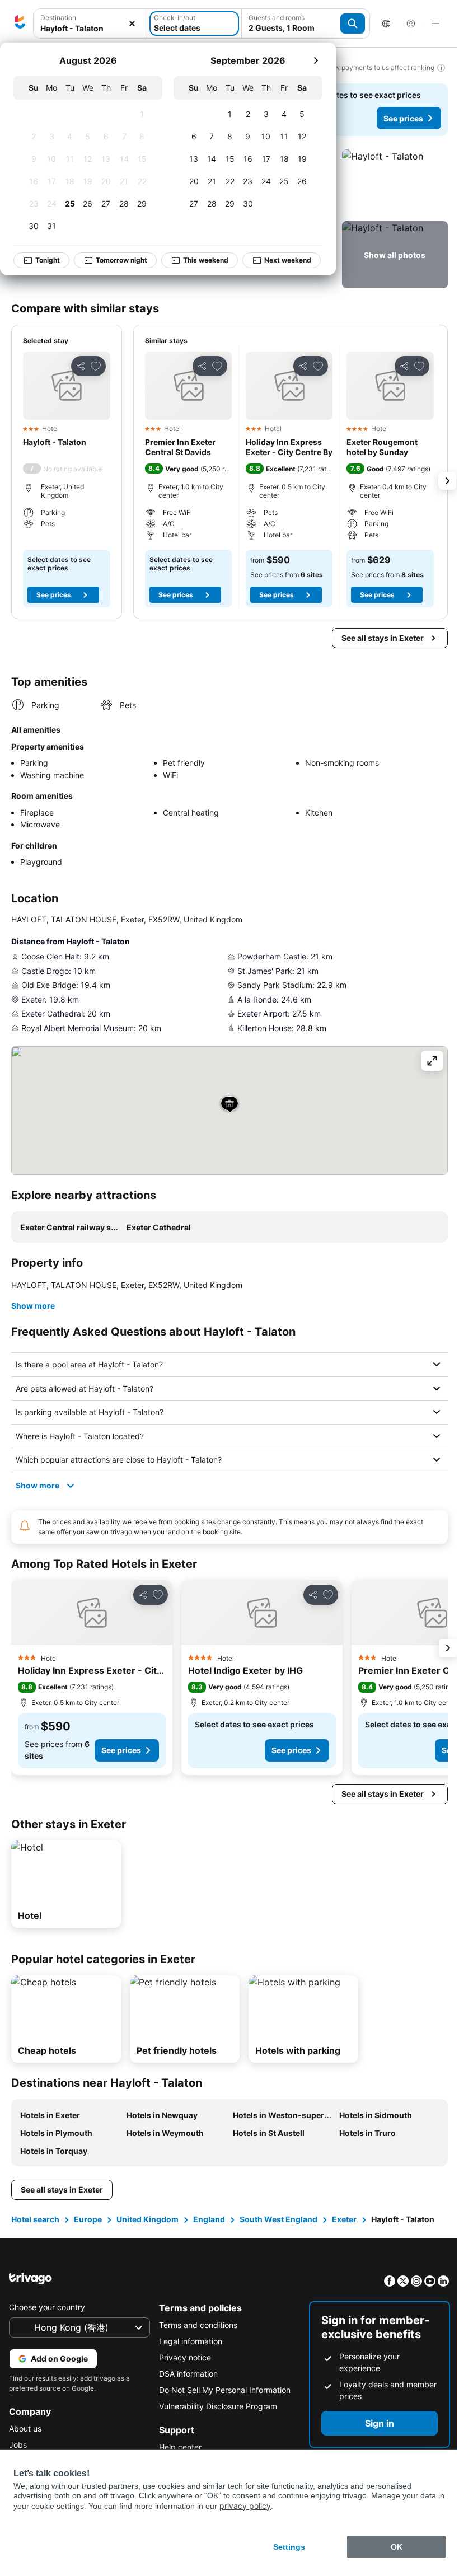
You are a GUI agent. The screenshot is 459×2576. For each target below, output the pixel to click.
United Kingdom (147, 2219)
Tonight (48, 260)
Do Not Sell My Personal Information (222, 2390)
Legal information (188, 2341)
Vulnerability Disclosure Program (215, 2406)
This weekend (206, 260)
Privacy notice (182, 2357)
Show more (33, 1306)
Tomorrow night (121, 260)
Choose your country (47, 2307)
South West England (278, 2219)
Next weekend (288, 260)
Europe (88, 2219)
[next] (316, 60)
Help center (177, 2447)
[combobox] (90, 24)
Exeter (344, 2219)
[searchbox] (90, 28)
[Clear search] (132, 24)
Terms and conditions (195, 2325)
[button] (90, 24)
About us (25, 2429)
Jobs (18, 2445)
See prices (403, 118)
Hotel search (35, 2219)
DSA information (186, 2374)
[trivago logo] (20, 24)
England (209, 2219)
